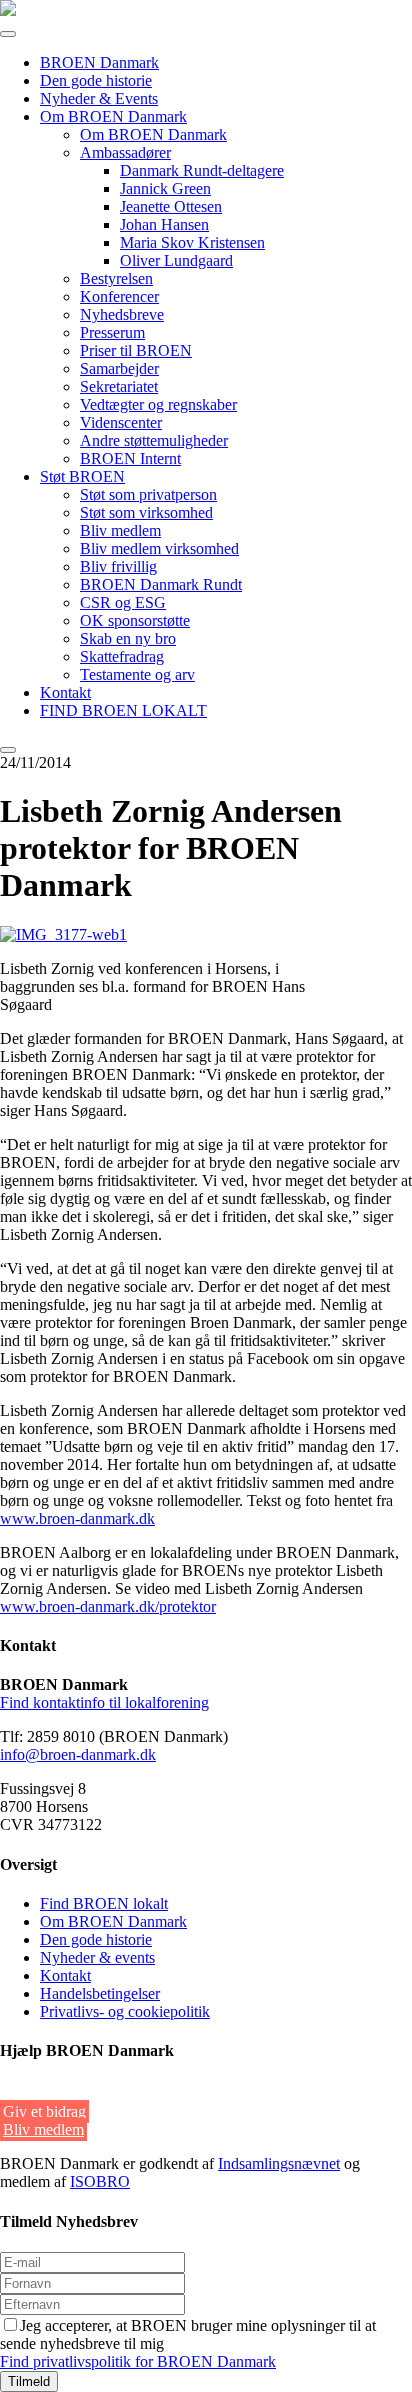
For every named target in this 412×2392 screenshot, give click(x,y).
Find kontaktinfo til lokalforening (104, 1702)
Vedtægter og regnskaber (158, 404)
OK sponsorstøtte (135, 620)
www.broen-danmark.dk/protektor (108, 1606)
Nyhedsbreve (122, 314)
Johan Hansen (164, 224)
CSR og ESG (123, 602)
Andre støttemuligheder (154, 440)
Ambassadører (125, 152)
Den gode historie (96, 80)
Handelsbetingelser (100, 1993)
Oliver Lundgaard (176, 260)
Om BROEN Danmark (113, 116)
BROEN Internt (130, 458)
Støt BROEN (82, 476)
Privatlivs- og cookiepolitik (125, 2011)
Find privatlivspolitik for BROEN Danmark (138, 2361)
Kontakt (65, 692)
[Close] (8, 750)
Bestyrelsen (116, 278)
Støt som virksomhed (146, 512)
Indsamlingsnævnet (279, 2163)
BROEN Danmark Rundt (161, 584)
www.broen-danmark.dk (77, 1518)
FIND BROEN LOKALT (123, 710)
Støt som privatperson (148, 494)
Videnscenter (121, 422)
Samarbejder (119, 368)
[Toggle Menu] (8, 34)
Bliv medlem (120, 530)
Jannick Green (165, 188)
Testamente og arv (137, 674)
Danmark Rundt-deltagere (202, 170)
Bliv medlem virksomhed (159, 548)
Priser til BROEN (136, 350)
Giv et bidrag (44, 2111)
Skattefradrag (122, 656)
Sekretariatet (119, 386)
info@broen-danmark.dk (78, 1754)
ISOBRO (100, 2181)
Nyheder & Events (99, 98)
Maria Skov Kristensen (192, 242)
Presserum (112, 332)
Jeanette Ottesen (171, 206)
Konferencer (119, 296)
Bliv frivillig (118, 566)
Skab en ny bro (128, 638)
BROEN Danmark (99, 62)
